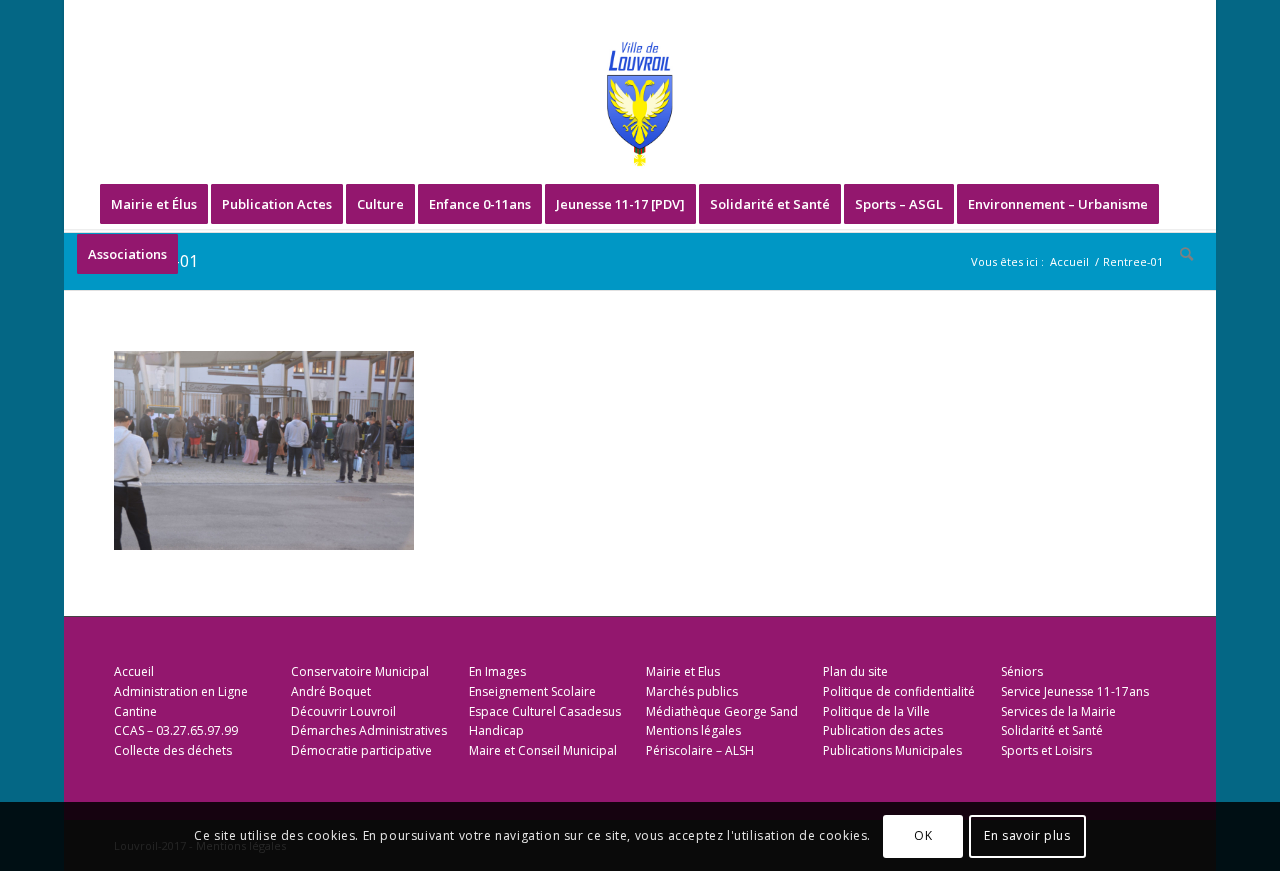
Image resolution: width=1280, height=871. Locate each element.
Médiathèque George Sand (722, 711)
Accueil (134, 671)
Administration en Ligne (181, 691)
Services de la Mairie (1058, 711)
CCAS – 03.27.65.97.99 (176, 730)
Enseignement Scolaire (532, 691)
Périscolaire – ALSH (700, 750)
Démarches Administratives (369, 730)
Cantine (135, 711)
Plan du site (855, 671)
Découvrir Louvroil (343, 711)
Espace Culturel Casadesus (545, 711)
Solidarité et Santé (1052, 730)
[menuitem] (154, 204)
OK (923, 836)
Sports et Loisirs (1046, 750)
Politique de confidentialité (899, 691)
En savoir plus (1027, 836)
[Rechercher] (1180, 254)
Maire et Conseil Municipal (543, 750)
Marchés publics (692, 691)
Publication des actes (883, 730)
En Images (497, 671)
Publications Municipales (892, 750)
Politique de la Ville (876, 711)
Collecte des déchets (173, 750)
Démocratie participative (361, 750)
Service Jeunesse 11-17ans (1075, 691)
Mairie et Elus (683, 671)
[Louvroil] (640, 104)
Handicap (496, 730)
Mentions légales (693, 730)
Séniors (1022, 671)
